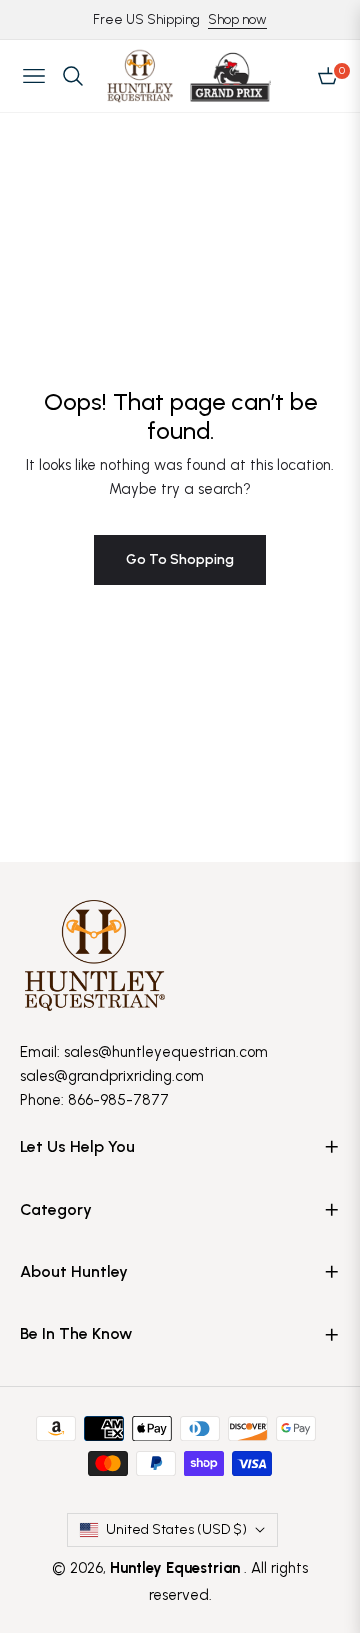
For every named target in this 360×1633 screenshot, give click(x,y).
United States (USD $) (176, 1529)
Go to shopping (180, 559)
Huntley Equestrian (177, 1568)
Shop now (237, 19)
